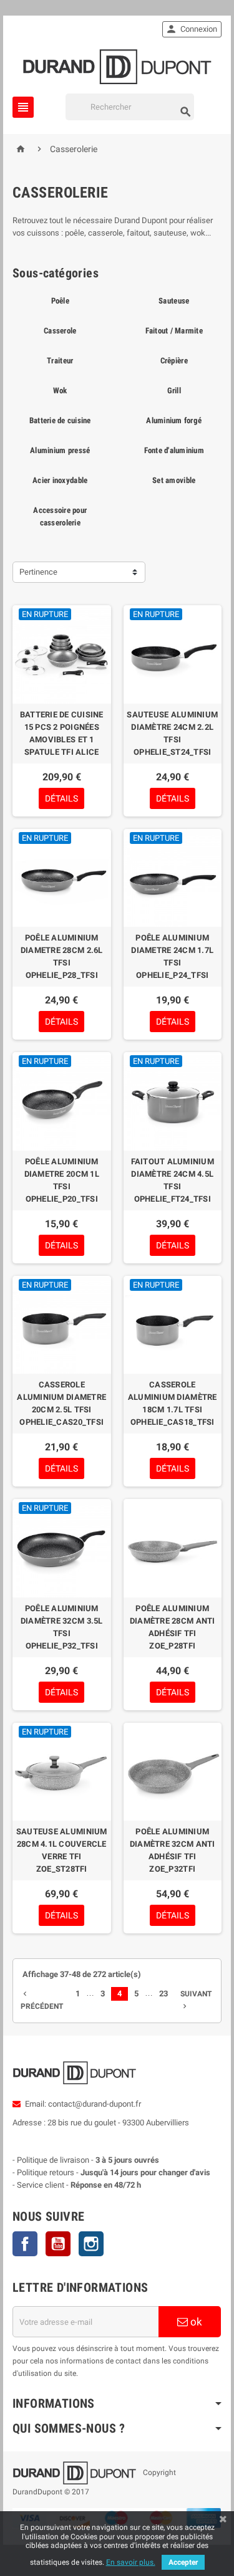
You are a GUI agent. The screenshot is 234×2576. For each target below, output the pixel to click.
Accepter (183, 2562)
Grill (174, 390)
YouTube (58, 2244)
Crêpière (174, 361)
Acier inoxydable (60, 480)
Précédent (42, 2000)
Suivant (196, 2000)
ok (195, 2322)
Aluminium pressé (60, 450)
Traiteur (60, 361)
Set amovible (174, 480)
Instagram (91, 2244)
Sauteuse (174, 301)
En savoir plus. (131, 2562)
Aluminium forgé (174, 420)
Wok (60, 390)
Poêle (60, 301)
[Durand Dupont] (117, 66)
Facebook (25, 2244)
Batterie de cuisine (60, 420)
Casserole (60, 331)
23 (163, 1994)
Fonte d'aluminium (174, 450)
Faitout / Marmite (174, 331)
